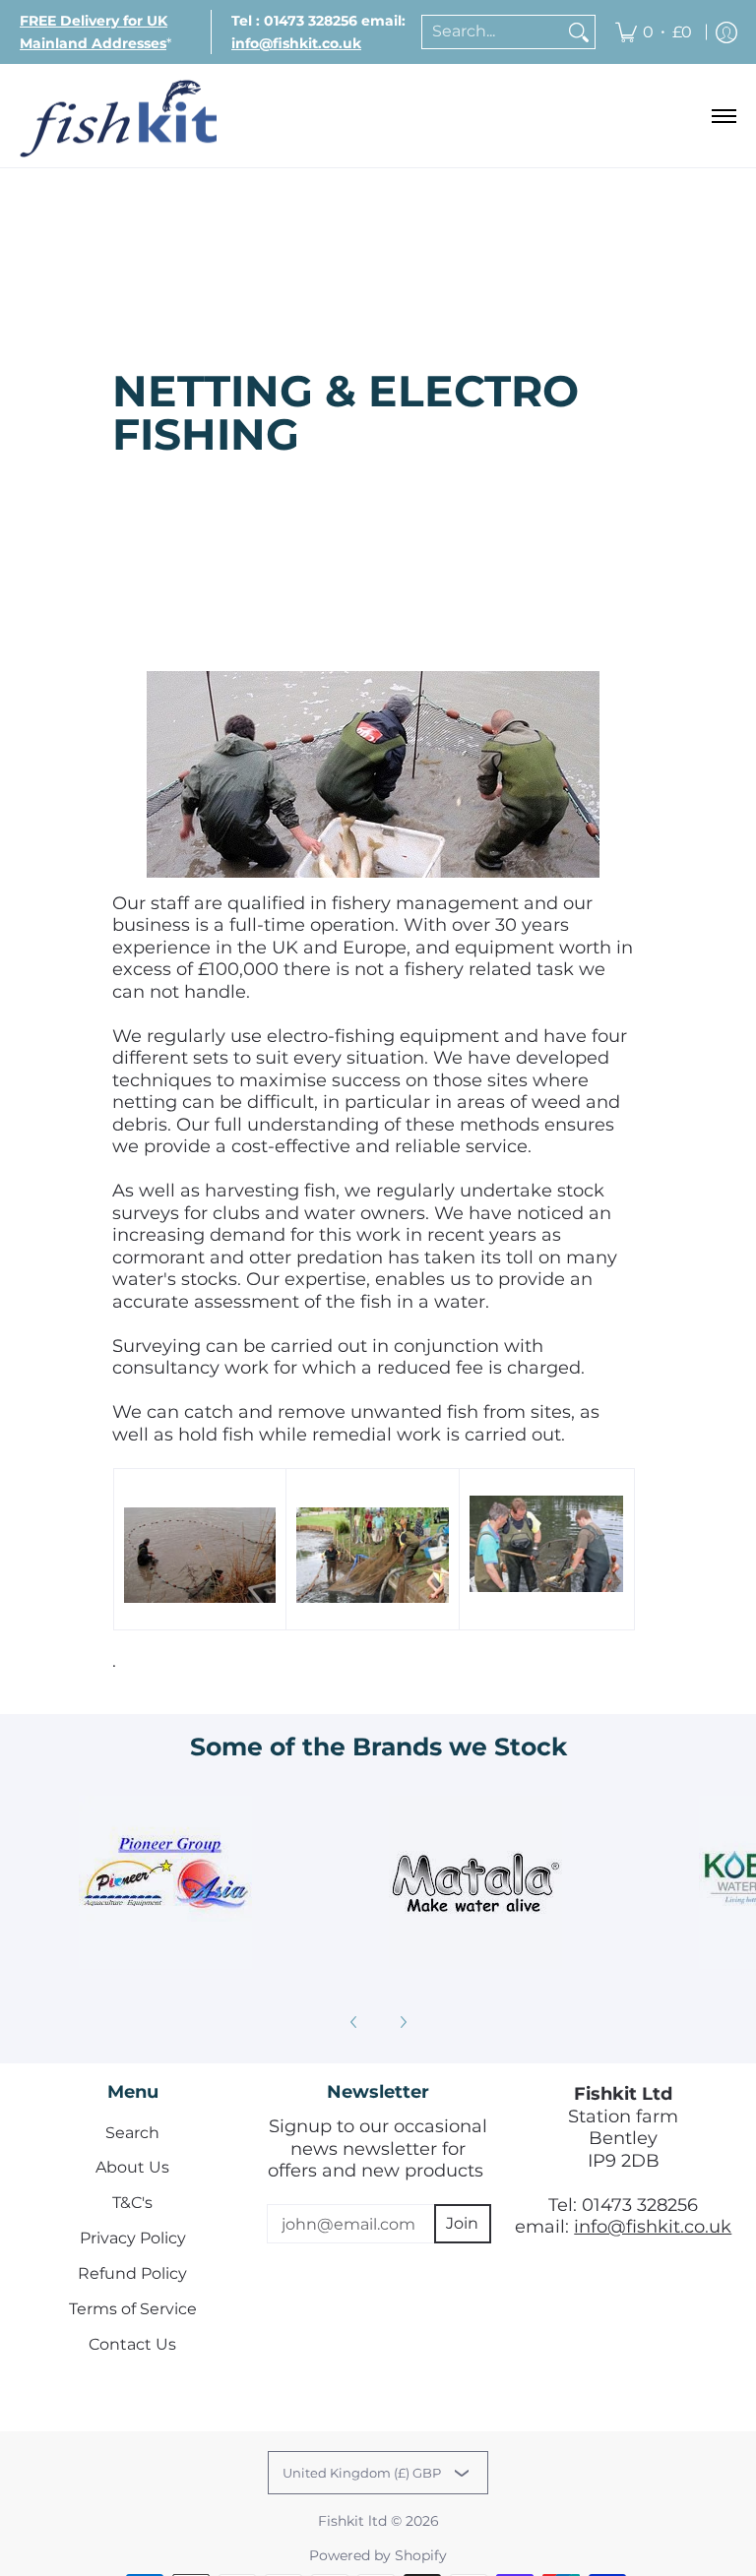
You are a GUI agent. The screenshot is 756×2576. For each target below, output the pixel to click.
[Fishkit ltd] (118, 116)
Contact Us (132, 2344)
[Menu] (723, 116)
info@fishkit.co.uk (653, 2227)
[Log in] (726, 32)
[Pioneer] (165, 1882)
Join (462, 2223)
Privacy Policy (133, 2238)
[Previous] (354, 2022)
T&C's (132, 2203)
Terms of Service (133, 2309)
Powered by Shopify (378, 2555)
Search (132, 2133)
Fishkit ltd (352, 2521)
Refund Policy (132, 2273)
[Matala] (475, 1882)
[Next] (403, 2022)
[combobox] (493, 32)
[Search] (579, 32)
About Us (132, 2167)
